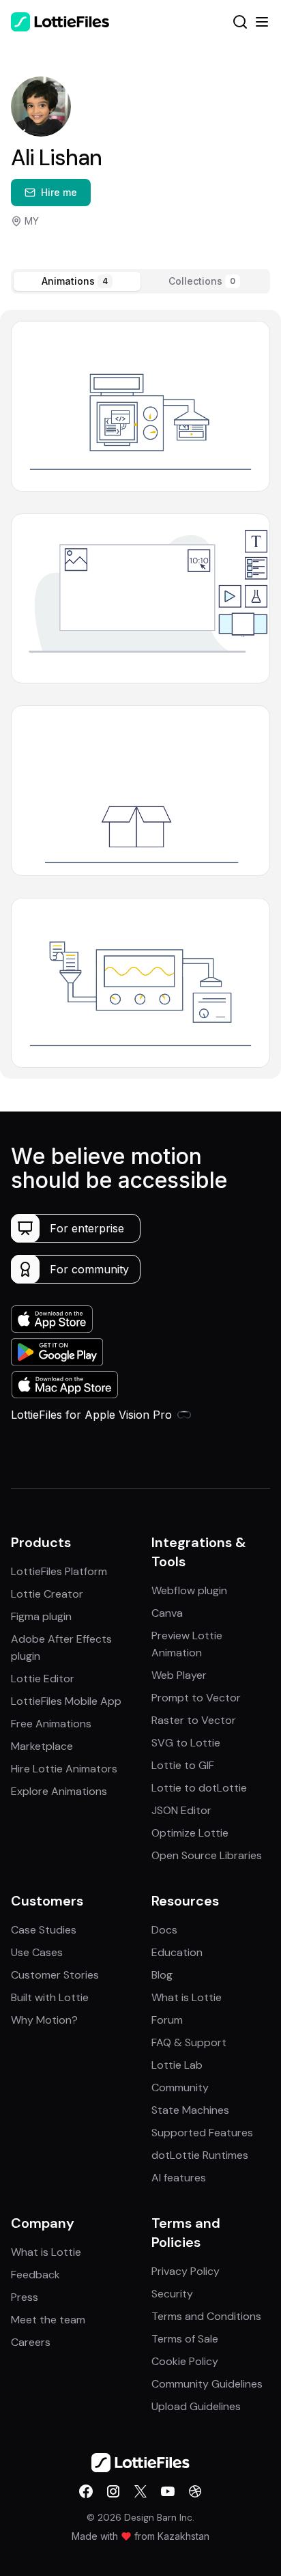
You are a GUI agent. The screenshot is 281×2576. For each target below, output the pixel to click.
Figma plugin (41, 1616)
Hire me (59, 192)
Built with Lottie (50, 1997)
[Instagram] (113, 2491)
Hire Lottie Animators (64, 1769)
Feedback (35, 2275)
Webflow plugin (189, 1590)
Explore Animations (59, 1791)
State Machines (190, 2110)
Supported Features (202, 2133)
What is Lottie (187, 1997)
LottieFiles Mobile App (66, 1701)
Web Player (179, 1675)
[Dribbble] (195, 2491)
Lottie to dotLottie (199, 1788)
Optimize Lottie (190, 1833)
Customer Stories (55, 1975)
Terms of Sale (185, 2339)
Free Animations (51, 1724)
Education (177, 1952)
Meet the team (48, 2320)
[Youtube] (168, 2491)
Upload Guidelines (196, 2406)
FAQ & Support (189, 2042)
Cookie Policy (185, 2361)
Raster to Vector (194, 1720)
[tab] (77, 281)
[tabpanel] (140, 694)
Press (25, 2297)
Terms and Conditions (206, 2316)
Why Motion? (44, 2020)
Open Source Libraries (207, 1855)
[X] (140, 2491)
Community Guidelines (207, 2384)
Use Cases (37, 1952)
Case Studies (44, 1930)
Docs (164, 1930)
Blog (162, 1975)
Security (172, 2294)
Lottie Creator (47, 1594)
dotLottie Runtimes (200, 2155)
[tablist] (140, 281)
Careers (31, 2342)
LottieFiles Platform (59, 1571)
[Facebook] (86, 2491)
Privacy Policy (186, 2271)
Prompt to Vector (196, 1698)
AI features (179, 2178)
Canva (167, 1613)
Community (180, 2087)
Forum (167, 2020)
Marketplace (42, 1746)
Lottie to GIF (183, 1765)
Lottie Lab (177, 2065)
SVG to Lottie (186, 1743)
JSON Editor (181, 1810)
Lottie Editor (43, 1679)
